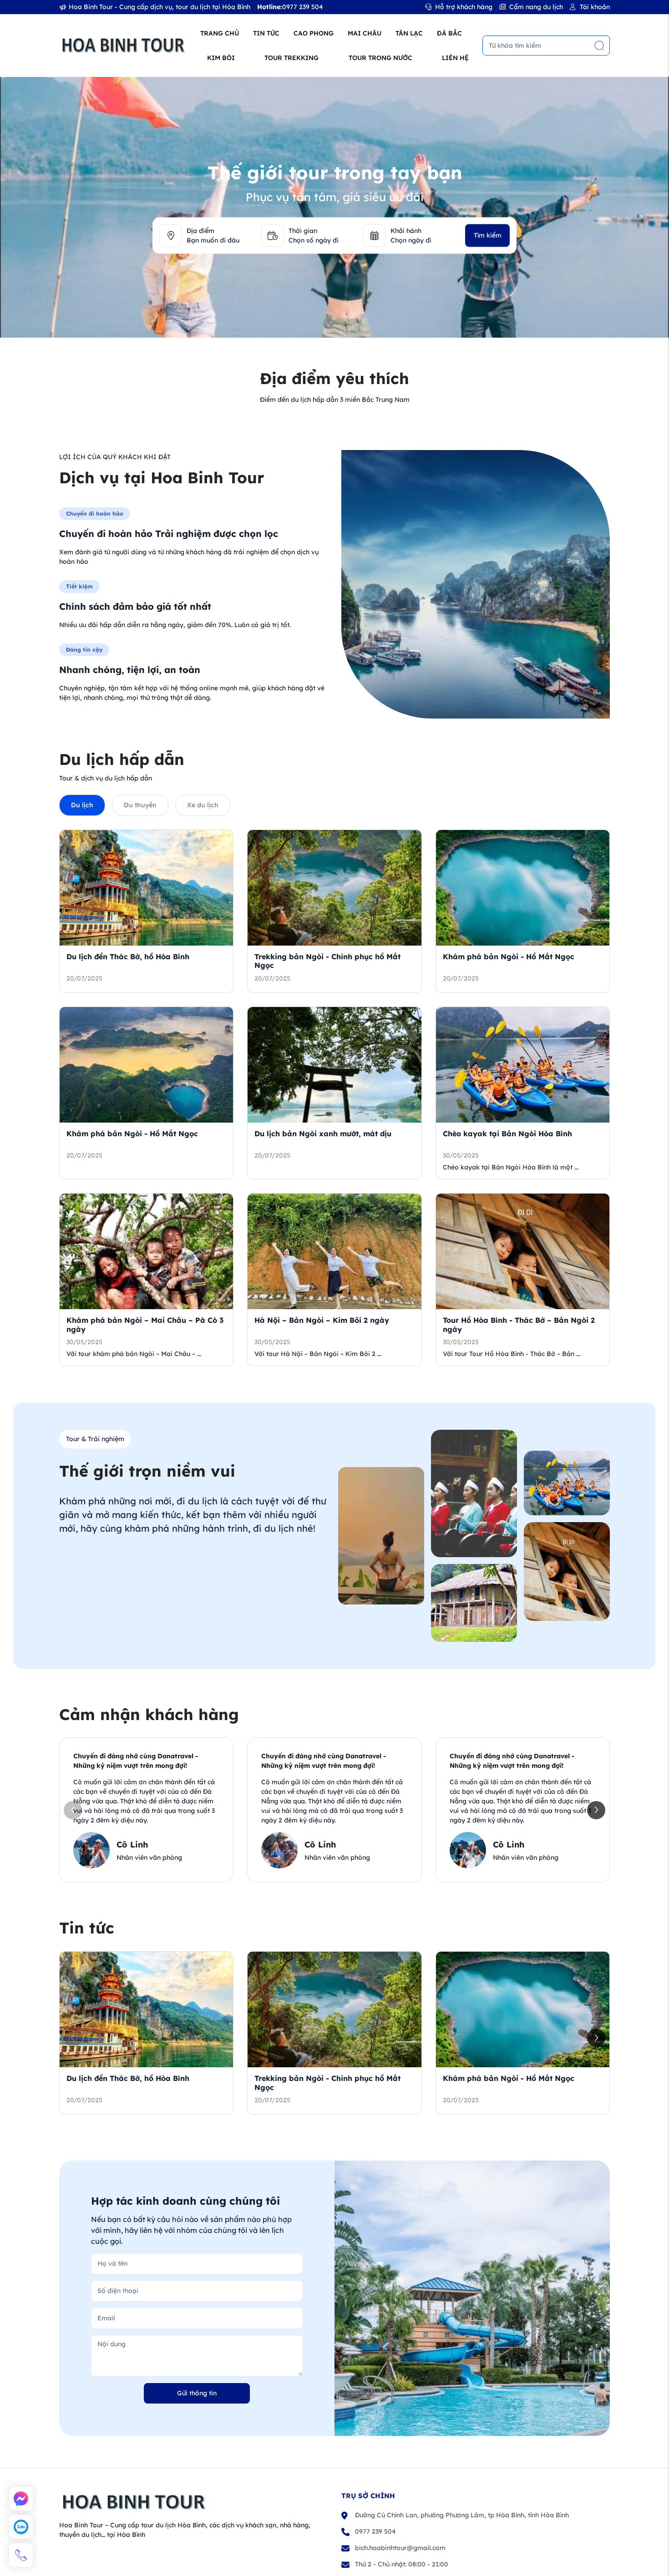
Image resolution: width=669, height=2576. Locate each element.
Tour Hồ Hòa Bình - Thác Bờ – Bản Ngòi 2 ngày (519, 1324)
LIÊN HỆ (455, 58)
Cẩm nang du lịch (536, 7)
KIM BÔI (221, 58)
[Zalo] (21, 2527)
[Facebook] (21, 2499)
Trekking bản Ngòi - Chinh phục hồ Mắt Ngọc (327, 961)
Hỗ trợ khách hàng (464, 7)
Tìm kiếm (488, 235)
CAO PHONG (314, 33)
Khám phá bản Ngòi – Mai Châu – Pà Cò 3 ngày (145, 1324)
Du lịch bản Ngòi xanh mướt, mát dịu (323, 1134)
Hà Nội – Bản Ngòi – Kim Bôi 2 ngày (322, 1320)
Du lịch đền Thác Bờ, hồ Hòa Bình (128, 957)
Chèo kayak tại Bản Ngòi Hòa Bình (507, 1134)
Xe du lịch (203, 805)
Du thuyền (140, 805)
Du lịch (82, 805)
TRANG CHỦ (220, 33)
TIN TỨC (266, 33)
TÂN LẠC (409, 33)
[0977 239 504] (21, 2555)
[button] (596, 1810)
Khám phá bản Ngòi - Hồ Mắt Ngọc (509, 957)
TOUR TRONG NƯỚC (380, 58)
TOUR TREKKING (291, 58)
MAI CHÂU (365, 33)
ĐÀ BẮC (449, 33)
